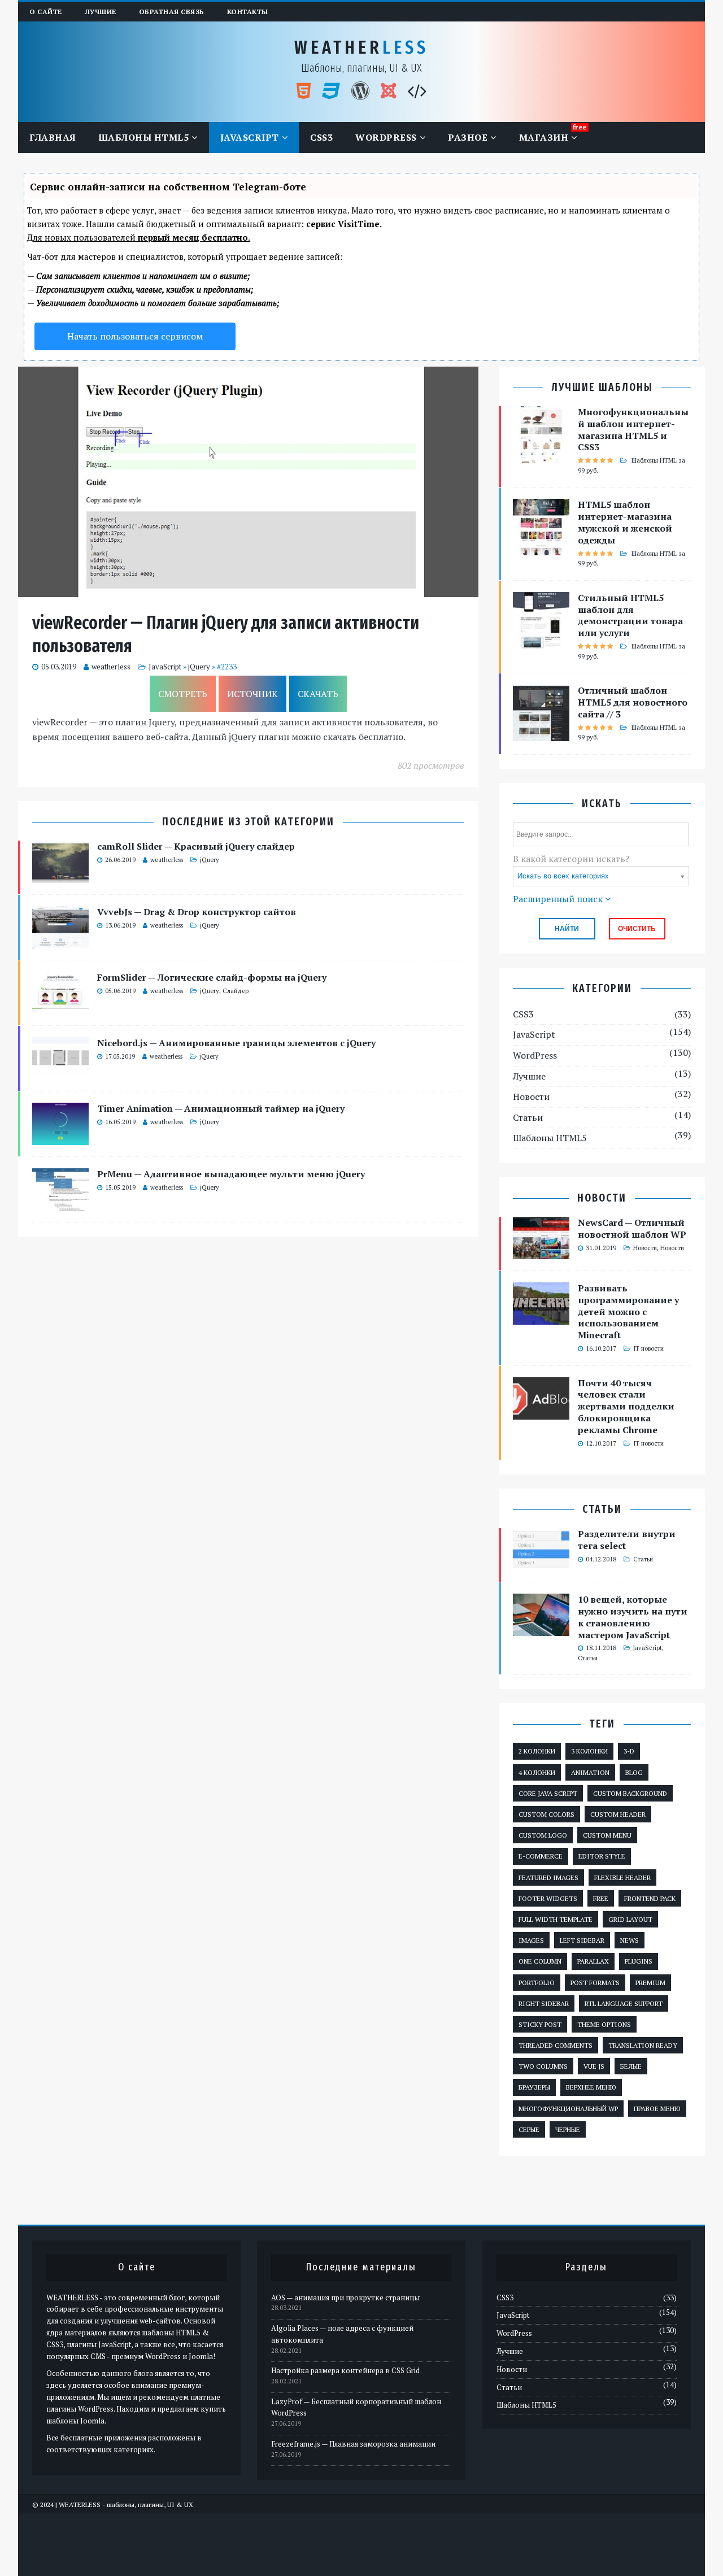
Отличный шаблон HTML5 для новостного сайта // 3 (633, 702)
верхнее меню (591, 2087)
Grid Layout (630, 1919)
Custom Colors (546, 1814)
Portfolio (537, 1983)
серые (529, 2129)
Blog (634, 1772)
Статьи (528, 1117)
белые (631, 2066)
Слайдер (236, 991)
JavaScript (250, 137)
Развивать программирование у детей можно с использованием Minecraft (628, 1311)
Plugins (639, 1961)
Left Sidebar (582, 1940)
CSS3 (321, 137)
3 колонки (589, 1751)
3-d (629, 1751)
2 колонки (537, 1751)
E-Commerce (541, 1856)
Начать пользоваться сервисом (135, 336)
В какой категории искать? (571, 859)
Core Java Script (548, 1793)
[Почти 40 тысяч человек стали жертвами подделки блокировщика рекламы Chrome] (541, 1412)
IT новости (648, 1348)
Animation (590, 1772)
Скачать (318, 694)
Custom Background (630, 1793)
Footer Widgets (548, 1898)
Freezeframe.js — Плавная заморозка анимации (353, 2444)
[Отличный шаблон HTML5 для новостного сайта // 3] (541, 734)
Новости (531, 1096)
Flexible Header (622, 1877)
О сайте (46, 12)
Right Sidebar (544, 2003)
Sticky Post (540, 2024)
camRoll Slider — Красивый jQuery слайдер (196, 846)
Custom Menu (607, 1835)
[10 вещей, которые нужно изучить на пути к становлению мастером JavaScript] (541, 1629)
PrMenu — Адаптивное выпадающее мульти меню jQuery (231, 1174)
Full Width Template (556, 1919)
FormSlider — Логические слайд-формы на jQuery (212, 977)
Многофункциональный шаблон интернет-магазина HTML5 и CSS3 (633, 429)
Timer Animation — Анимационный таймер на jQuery (221, 1108)
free (601, 1898)
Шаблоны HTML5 (144, 137)
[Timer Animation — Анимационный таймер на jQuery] (60, 1138)
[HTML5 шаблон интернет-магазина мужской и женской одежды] (541, 548)
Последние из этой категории (248, 822)
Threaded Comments (556, 2045)
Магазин (544, 137)
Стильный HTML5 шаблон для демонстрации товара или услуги (630, 615)
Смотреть (183, 694)
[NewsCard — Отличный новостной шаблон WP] (541, 1251)
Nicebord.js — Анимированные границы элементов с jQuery (236, 1043)
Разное (468, 137)
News (630, 1940)
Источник (252, 694)
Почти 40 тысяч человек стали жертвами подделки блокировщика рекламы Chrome (626, 1406)
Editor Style (602, 1856)
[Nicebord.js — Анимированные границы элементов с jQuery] (60, 1072)
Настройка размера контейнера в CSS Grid (345, 2370)
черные (568, 2129)
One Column (540, 1961)
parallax (593, 1961)
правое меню (657, 2109)
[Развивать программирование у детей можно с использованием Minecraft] (541, 1317)
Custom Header (618, 1814)
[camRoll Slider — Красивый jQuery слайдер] (60, 876)
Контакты (248, 12)
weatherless (111, 667)
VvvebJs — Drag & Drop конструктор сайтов (197, 912)
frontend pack (650, 1898)
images (531, 1940)
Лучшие (101, 12)
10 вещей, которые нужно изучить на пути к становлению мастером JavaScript (633, 1617)
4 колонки (537, 1772)
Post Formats (595, 1983)
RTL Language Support (624, 2003)
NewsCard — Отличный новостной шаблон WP (632, 1228)
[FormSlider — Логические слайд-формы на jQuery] (60, 1007)
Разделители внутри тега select (627, 1540)
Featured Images (548, 1877)
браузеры (534, 2087)
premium (650, 1983)
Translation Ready (643, 2045)
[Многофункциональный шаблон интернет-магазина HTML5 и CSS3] (541, 455)
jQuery (199, 667)
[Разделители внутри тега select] (541, 1563)
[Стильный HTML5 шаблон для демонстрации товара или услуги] (541, 641)
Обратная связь (172, 12)
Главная (53, 137)
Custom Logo (543, 1835)
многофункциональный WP (568, 2109)
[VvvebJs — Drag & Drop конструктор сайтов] (60, 941)
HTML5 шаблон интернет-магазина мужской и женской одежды (625, 522)
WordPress (386, 137)
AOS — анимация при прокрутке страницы (345, 2297)
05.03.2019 (59, 667)
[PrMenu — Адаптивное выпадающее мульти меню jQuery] (60, 1203)
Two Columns (543, 2066)
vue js (594, 2066)
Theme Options (604, 2024)
